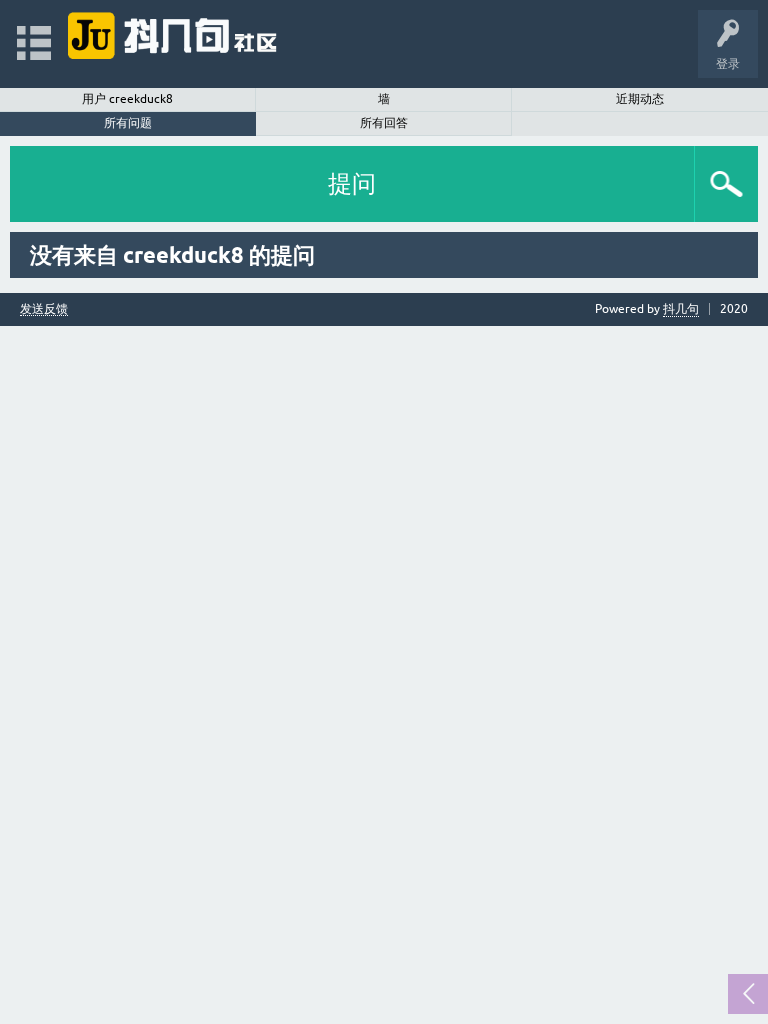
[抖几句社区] (173, 34)
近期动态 (640, 99)
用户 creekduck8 (127, 99)
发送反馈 (44, 309)
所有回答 (384, 123)
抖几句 (681, 309)
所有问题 (128, 123)
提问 (352, 183)
